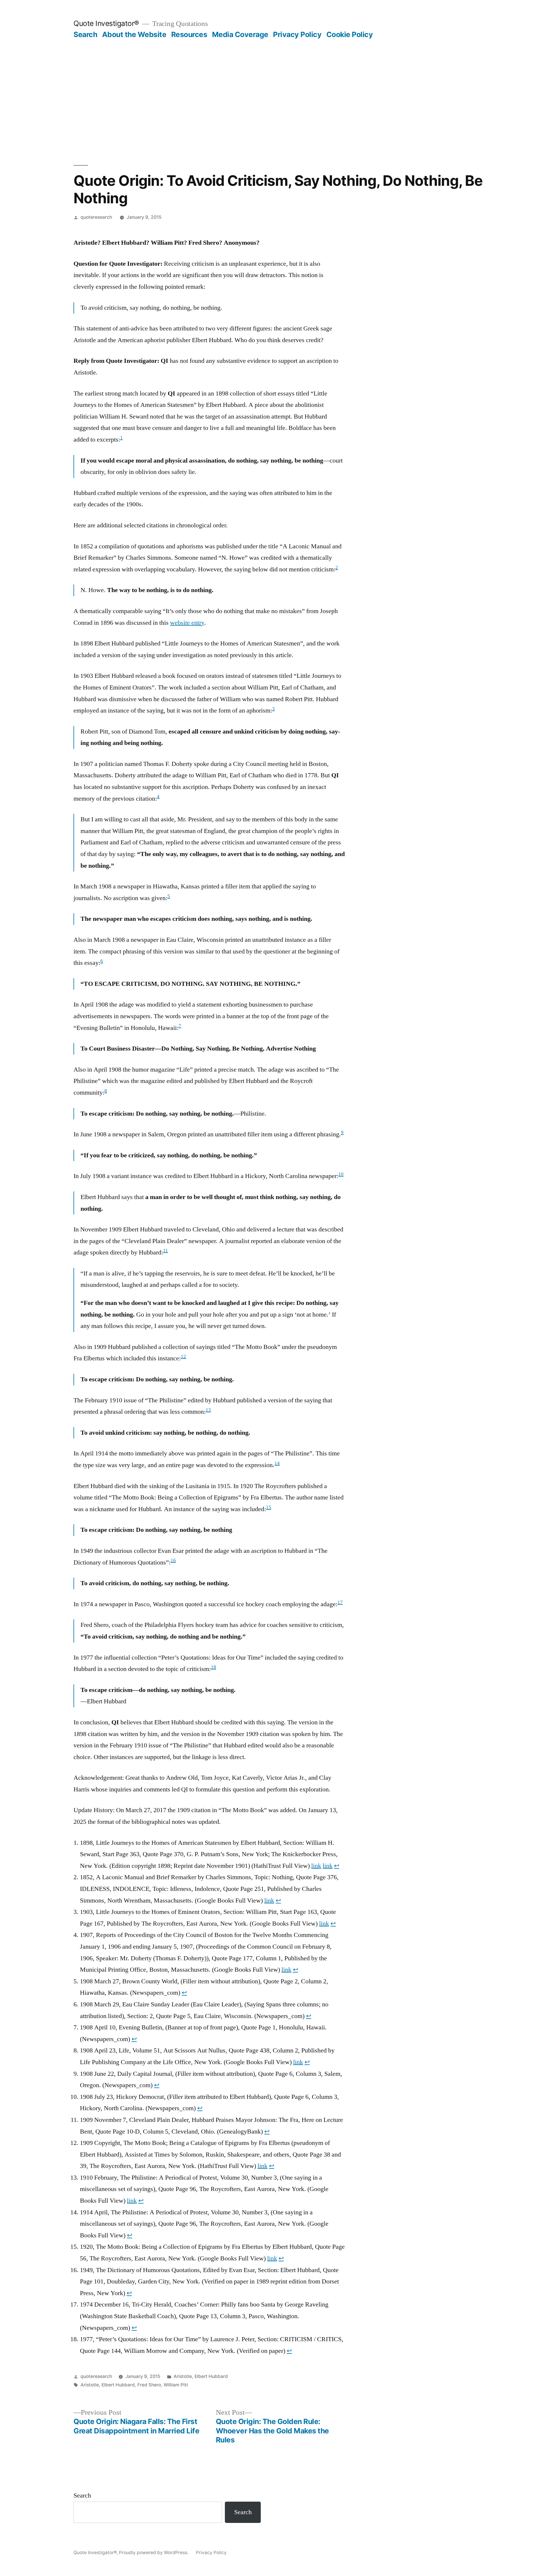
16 (173, 1560)
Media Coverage (240, 34)
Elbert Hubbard (211, 2376)
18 (213, 1667)
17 (340, 1602)
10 (341, 1174)
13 (208, 1410)
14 (277, 1463)
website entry (187, 623)
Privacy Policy (297, 34)
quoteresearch (96, 217)
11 (166, 1251)
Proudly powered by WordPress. (154, 2553)
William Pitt (176, 2385)
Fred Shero (149, 2385)
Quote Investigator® (106, 23)
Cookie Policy (350, 34)
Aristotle (183, 2376)
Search (85, 34)
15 (269, 1507)
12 (183, 1357)
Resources (189, 34)
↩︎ (337, 1866)
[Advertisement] (280, 83)
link (316, 1866)
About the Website (134, 34)
